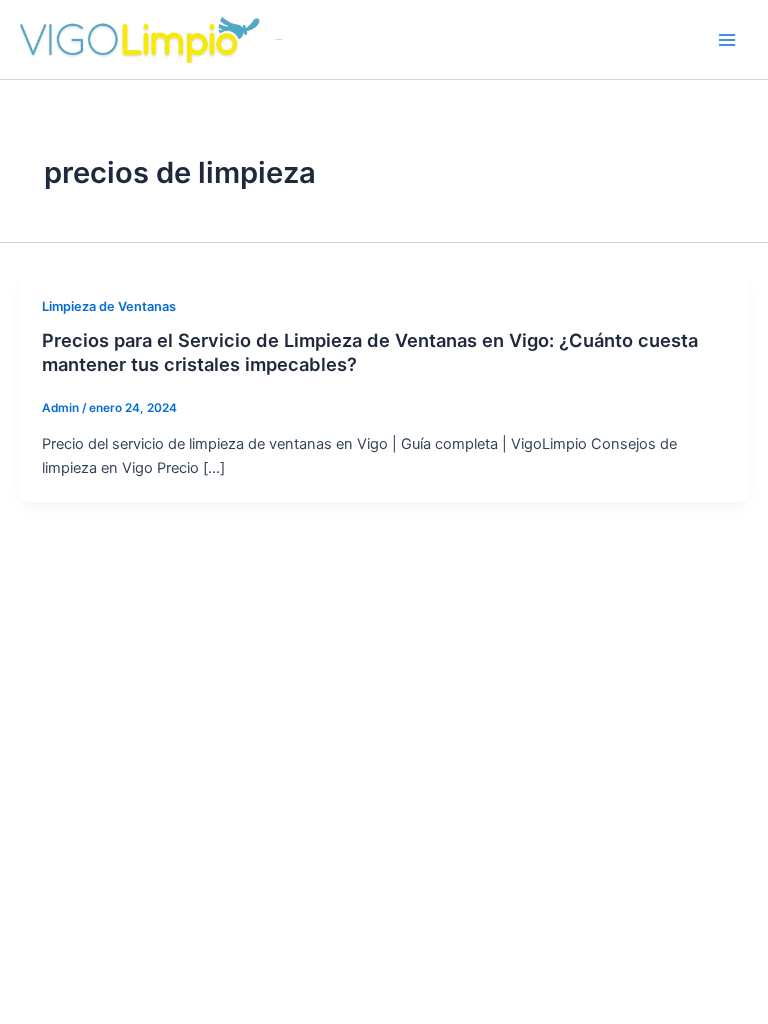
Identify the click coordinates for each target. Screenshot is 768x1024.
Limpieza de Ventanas (109, 306)
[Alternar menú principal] (727, 40)
